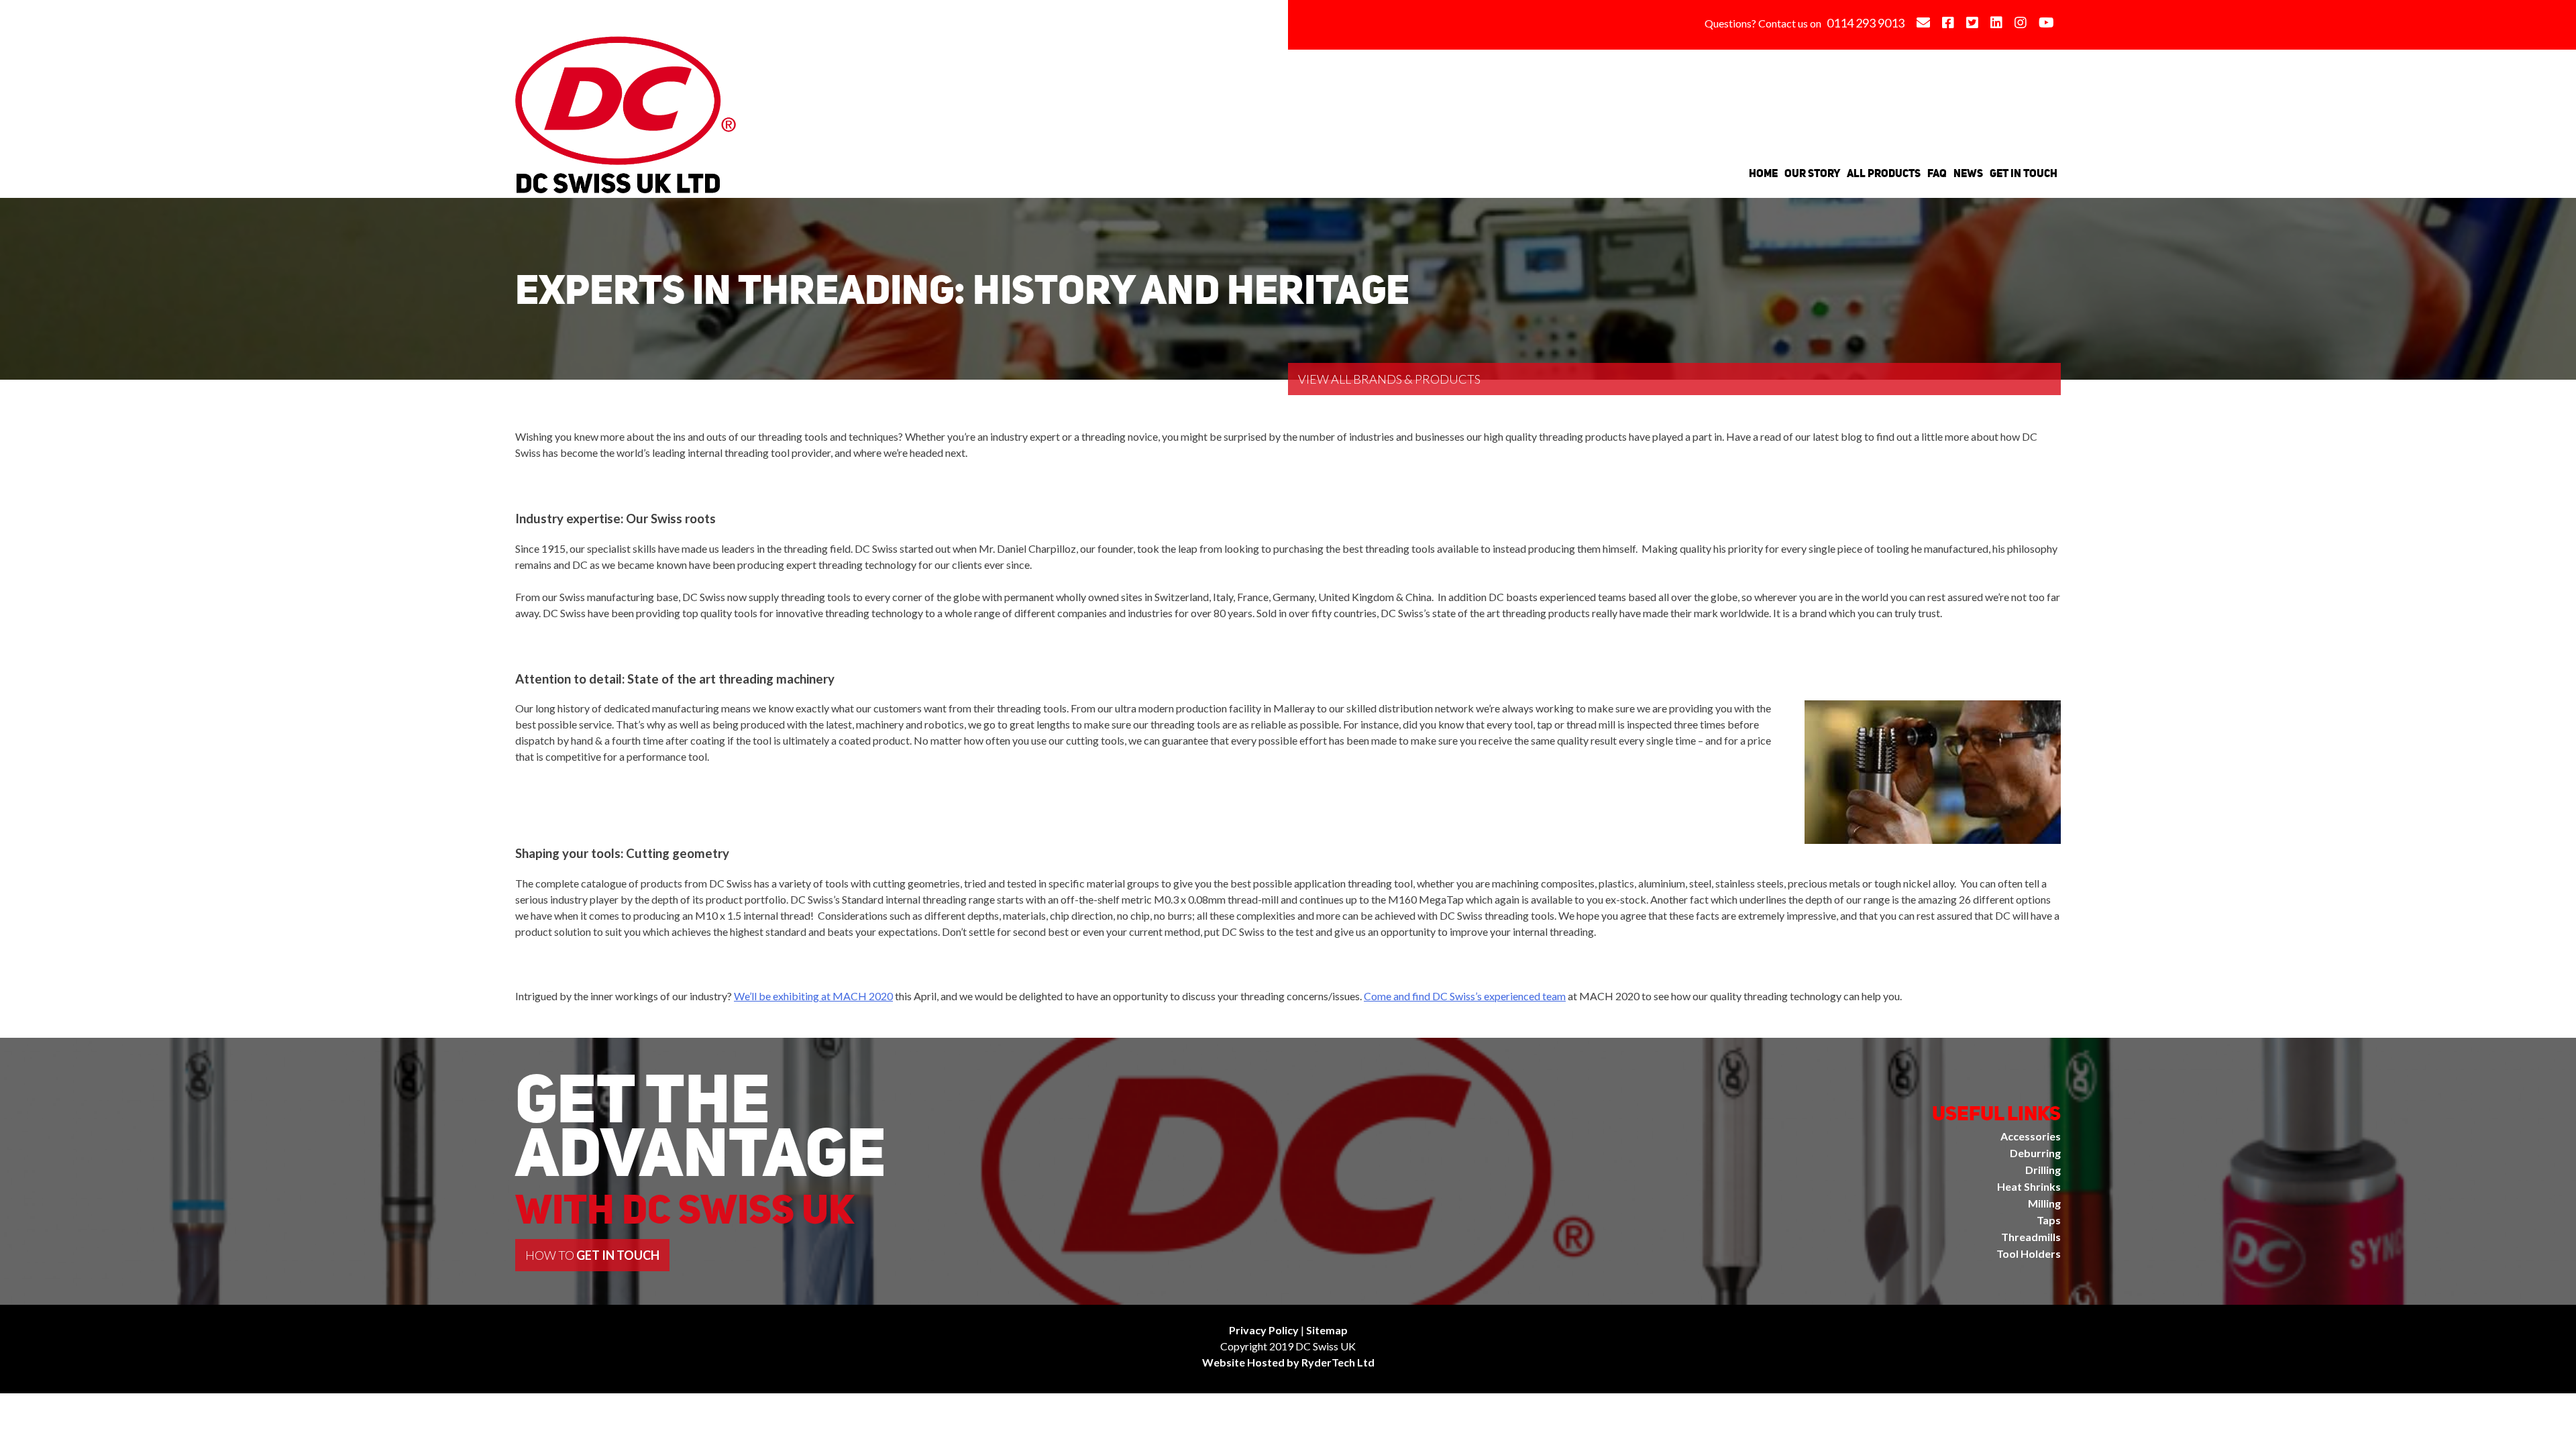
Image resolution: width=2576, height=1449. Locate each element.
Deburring (2035, 1153)
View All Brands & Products (1389, 379)
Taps (2049, 1220)
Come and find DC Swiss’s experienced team (1465, 996)
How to (592, 1255)
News (1968, 173)
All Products (1884, 173)
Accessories (2031, 1136)
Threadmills (2031, 1237)
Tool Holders (2029, 1253)
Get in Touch (2024, 173)
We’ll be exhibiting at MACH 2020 (813, 996)
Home (1763, 173)
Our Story (1812, 173)
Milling (2044, 1203)
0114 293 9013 (1866, 23)
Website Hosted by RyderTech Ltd (1288, 1362)
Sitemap (1327, 1330)
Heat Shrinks (2029, 1186)
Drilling (2043, 1170)
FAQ (1937, 173)
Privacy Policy (1264, 1330)
